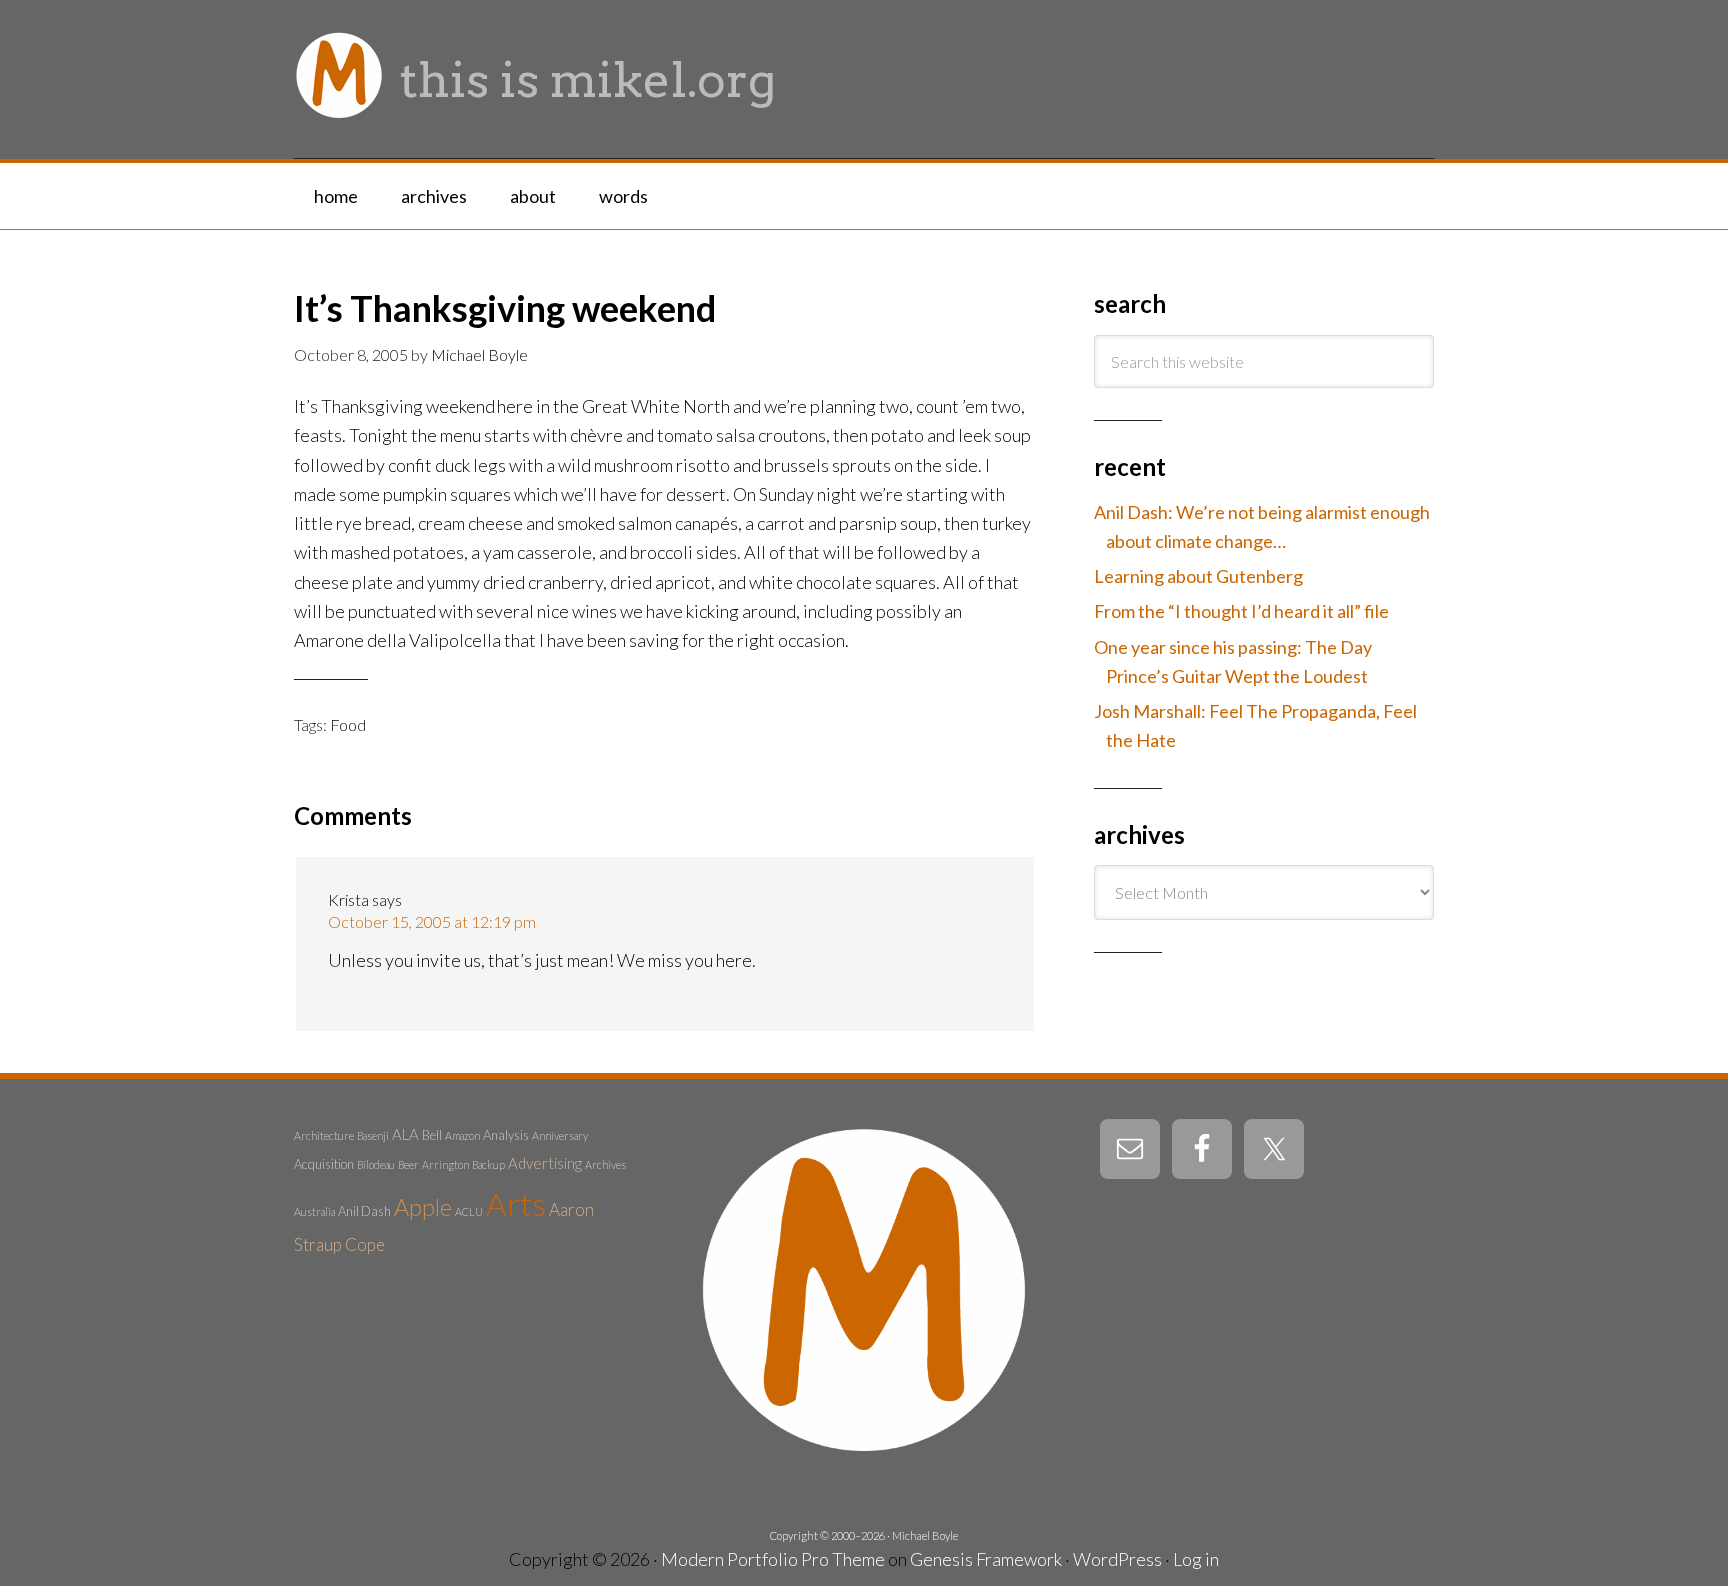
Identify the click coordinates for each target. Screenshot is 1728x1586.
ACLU (469, 1211)
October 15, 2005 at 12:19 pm (432, 921)
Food (348, 724)
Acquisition (324, 1164)
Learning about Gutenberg (1198, 576)
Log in (1196, 1559)
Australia (314, 1211)
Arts (516, 1203)
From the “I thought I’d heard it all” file (1241, 611)
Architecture (324, 1135)
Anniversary (560, 1135)
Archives (605, 1164)
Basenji (373, 1135)
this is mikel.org (588, 80)
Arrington (445, 1164)
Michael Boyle (925, 1535)
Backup (488, 1164)
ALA (405, 1134)
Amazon (462, 1135)
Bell (432, 1135)
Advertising (545, 1163)
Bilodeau (376, 1164)
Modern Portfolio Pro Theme (773, 1559)
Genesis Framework (986, 1559)
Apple (423, 1207)
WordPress (1117, 1559)
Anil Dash (364, 1211)
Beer (408, 1164)
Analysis (506, 1135)
